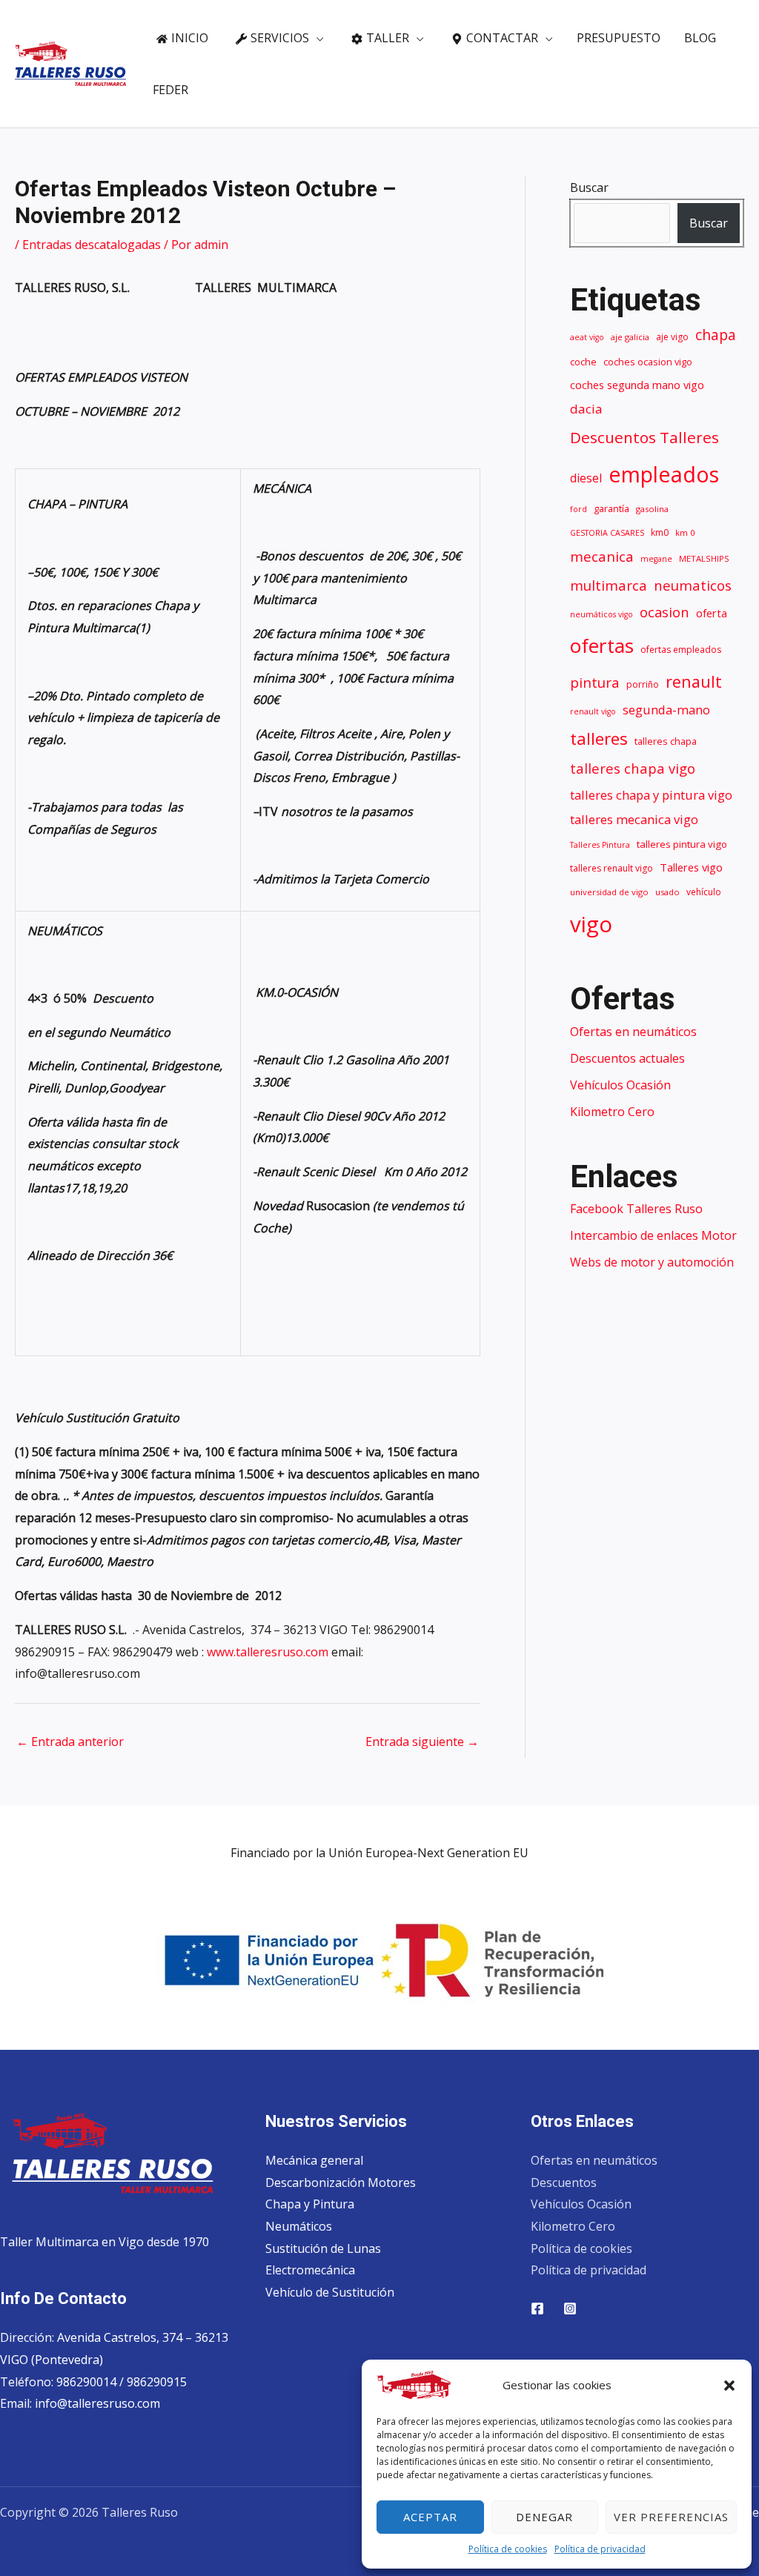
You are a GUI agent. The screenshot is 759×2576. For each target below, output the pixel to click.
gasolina (652, 509)
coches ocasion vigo (648, 362)
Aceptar (430, 2517)
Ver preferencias (671, 2517)
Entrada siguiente (422, 1742)
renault (694, 681)
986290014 (88, 2382)
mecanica (602, 557)
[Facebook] (537, 2308)
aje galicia (630, 337)
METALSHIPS (704, 558)
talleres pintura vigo (682, 844)
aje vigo (672, 337)
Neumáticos (299, 2226)
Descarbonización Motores (341, 2182)
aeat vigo (587, 337)
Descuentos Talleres (644, 437)
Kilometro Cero (612, 1112)
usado (667, 892)
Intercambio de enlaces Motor (653, 1235)
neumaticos (693, 585)
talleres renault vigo (611, 868)
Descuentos (564, 2182)
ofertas (602, 645)
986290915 (157, 2382)
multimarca (609, 585)
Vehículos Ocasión (620, 1085)
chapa (716, 335)
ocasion (664, 612)
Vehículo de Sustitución (330, 2292)
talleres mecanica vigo (634, 819)
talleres (599, 738)
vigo (591, 924)
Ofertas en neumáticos (633, 1032)
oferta (712, 613)
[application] (316, 38)
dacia (586, 409)
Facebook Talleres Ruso (636, 1209)
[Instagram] (570, 2308)
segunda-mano (666, 710)
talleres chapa (666, 741)
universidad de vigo (609, 892)
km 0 (685, 532)
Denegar (544, 2517)
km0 (660, 532)
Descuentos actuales (627, 1058)
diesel (586, 478)
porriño (643, 684)
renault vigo (593, 711)
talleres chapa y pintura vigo (651, 795)
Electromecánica (310, 2270)
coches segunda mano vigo (637, 385)
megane (656, 559)
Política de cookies (508, 2549)
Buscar (589, 187)
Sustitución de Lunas (323, 2248)
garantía (611, 509)
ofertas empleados (681, 650)
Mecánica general (314, 2160)
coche (583, 362)
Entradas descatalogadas (92, 245)
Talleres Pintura (600, 845)
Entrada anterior (70, 1742)
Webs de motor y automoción (652, 1262)
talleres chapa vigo (633, 768)
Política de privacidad (600, 2549)
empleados (664, 474)
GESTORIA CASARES (607, 533)
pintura (595, 683)
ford (579, 509)
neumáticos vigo (601, 614)
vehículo (704, 892)
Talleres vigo (691, 867)
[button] (729, 2386)
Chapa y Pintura (310, 2204)
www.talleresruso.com (268, 1652)
